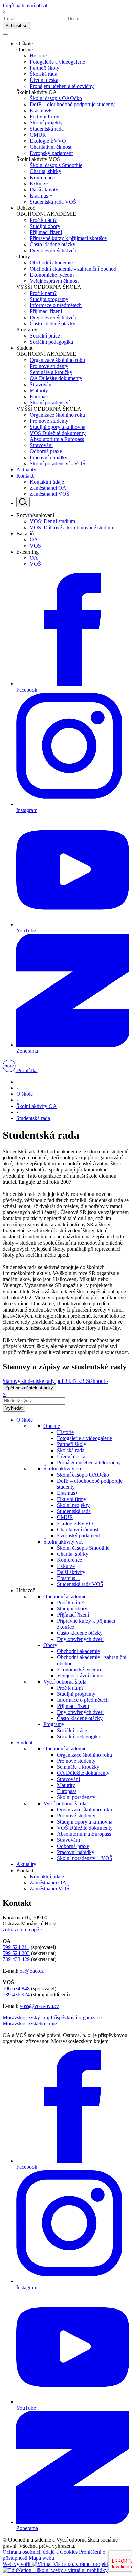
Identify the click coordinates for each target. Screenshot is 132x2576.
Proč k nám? (70, 1603)
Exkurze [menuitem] (39, 183)
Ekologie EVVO (75, 1523)
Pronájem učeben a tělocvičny (89, 1463)
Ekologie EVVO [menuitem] (48, 141)
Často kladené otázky (80, 1633)
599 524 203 (16, 1953)
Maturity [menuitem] (39, 390)
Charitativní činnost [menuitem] (51, 147)
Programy (54, 1724)
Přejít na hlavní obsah (26, 6)
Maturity (66, 1785)
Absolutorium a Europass (84, 1834)
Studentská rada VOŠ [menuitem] (53, 202)
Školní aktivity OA (37, 1106)
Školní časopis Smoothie (83, 1548)
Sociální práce (72, 1730)
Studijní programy (76, 1694)
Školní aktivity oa (62, 1469)
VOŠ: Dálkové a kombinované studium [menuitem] (72, 527)
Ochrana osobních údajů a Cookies (40, 2552)
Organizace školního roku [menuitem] (57, 360)
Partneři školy (72, 1444)
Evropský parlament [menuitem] (51, 153)
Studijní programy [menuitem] (49, 299)
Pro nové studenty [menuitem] (49, 366)
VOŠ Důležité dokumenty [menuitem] (58, 433)
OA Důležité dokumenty (83, 1773)
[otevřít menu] (5, 34)
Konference (69, 1560)
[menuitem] (25, 43)
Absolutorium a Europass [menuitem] (57, 439)
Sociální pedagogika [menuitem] (51, 342)
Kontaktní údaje (47, 1876)
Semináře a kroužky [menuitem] (51, 372)
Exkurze (66, 1566)
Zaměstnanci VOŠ (50, 1889)
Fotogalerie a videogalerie (84, 1438)
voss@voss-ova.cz (39, 2006)
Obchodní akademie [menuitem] (51, 263)
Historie (65, 1432)
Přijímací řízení (73, 1615)
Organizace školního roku (84, 1755)
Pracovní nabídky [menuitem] (49, 457)
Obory (50, 1645)
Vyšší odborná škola (65, 1682)
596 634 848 (16, 1988)
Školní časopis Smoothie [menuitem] (56, 165)
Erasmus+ (68, 1493)
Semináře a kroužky (78, 1767)
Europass (67, 1791)
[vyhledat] (23, 502)
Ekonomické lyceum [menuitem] (52, 275)
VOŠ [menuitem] (35, 546)
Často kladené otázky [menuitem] (53, 244)
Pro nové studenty (76, 1761)
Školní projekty (73, 1505)
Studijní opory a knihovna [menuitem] (58, 427)
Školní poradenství (77, 1797)
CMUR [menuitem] (38, 135)
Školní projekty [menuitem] (46, 123)
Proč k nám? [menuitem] (43, 220)
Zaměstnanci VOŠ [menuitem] (50, 494)
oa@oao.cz (32, 1971)
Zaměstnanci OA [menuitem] (48, 488)
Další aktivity (71, 1572)
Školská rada (71, 1450)
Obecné (52, 1426)
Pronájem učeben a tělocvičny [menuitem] (62, 86)
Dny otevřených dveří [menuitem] (53, 250)
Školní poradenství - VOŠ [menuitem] (58, 463)
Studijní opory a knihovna (85, 1822)
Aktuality (26, 1864)
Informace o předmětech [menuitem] (56, 305)
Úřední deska (71, 1456)
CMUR (65, 1517)
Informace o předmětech (83, 1700)
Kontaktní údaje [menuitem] (47, 482)
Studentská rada (33, 1118)
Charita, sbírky (73, 1554)
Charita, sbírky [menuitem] (46, 171)
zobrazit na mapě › (22, 1930)
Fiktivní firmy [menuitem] (45, 117)
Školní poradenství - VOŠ (85, 1858)
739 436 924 (16, 1994)
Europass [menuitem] (40, 397)
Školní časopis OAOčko (83, 1475)
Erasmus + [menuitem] (41, 196)
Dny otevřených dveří (80, 1639)
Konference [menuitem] (42, 177)
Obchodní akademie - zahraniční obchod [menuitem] (73, 269)
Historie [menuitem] (38, 56)
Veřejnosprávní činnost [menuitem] (54, 281)
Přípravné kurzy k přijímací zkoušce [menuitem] (68, 238)
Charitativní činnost (78, 1529)
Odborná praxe (73, 1846)
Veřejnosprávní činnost (81, 1676)
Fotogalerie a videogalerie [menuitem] (57, 62)
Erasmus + (68, 1578)
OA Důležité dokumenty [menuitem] (56, 378)
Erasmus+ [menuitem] (40, 110)
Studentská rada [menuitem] (47, 129)
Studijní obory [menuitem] (45, 226)
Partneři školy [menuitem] (45, 68)
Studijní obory (72, 1609)
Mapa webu (41, 2558)
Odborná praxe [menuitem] (46, 451)
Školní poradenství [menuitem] (50, 403)
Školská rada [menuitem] (43, 74)
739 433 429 (16, 1959)
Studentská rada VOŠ (80, 1584)
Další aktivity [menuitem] (44, 190)
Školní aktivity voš (63, 1542)
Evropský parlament (78, 1536)
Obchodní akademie (65, 1596)
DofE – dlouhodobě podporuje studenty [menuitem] (72, 104)
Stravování (68, 1779)
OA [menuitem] (34, 540)
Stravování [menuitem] (41, 384)
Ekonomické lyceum (79, 1669)
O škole (25, 1094)
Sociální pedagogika (79, 1736)
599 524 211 (16, 1947)
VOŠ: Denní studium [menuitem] (52, 521)
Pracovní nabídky (76, 1852)
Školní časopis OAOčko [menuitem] (56, 98)
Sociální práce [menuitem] (45, 336)
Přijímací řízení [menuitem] (46, 232)
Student (24, 1743)
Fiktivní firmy (72, 1499)
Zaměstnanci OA (48, 1883)
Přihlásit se (16, 26)
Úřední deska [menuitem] (44, 80)
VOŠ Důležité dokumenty (85, 1828)
